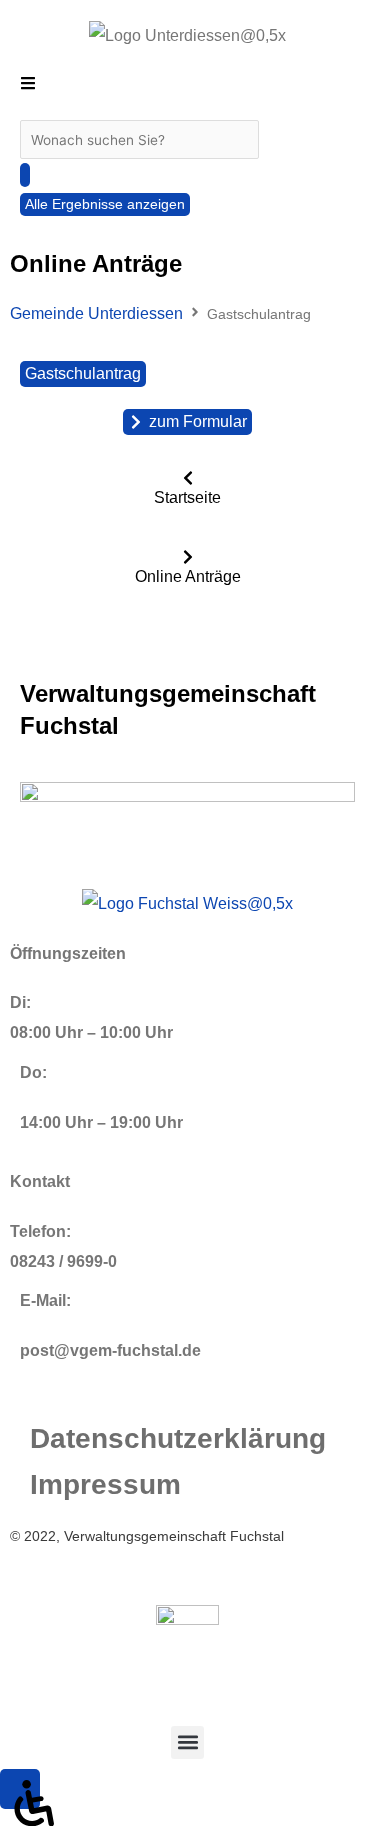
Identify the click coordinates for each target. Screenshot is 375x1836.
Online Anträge (188, 576)
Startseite (187, 497)
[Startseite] (188, 478)
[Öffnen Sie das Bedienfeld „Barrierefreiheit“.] (20, 1789)
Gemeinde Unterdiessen (96, 313)
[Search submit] (25, 175)
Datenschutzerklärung (178, 1438)
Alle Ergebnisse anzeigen (105, 204)
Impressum (105, 1484)
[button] (187, 1742)
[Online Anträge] (188, 557)
